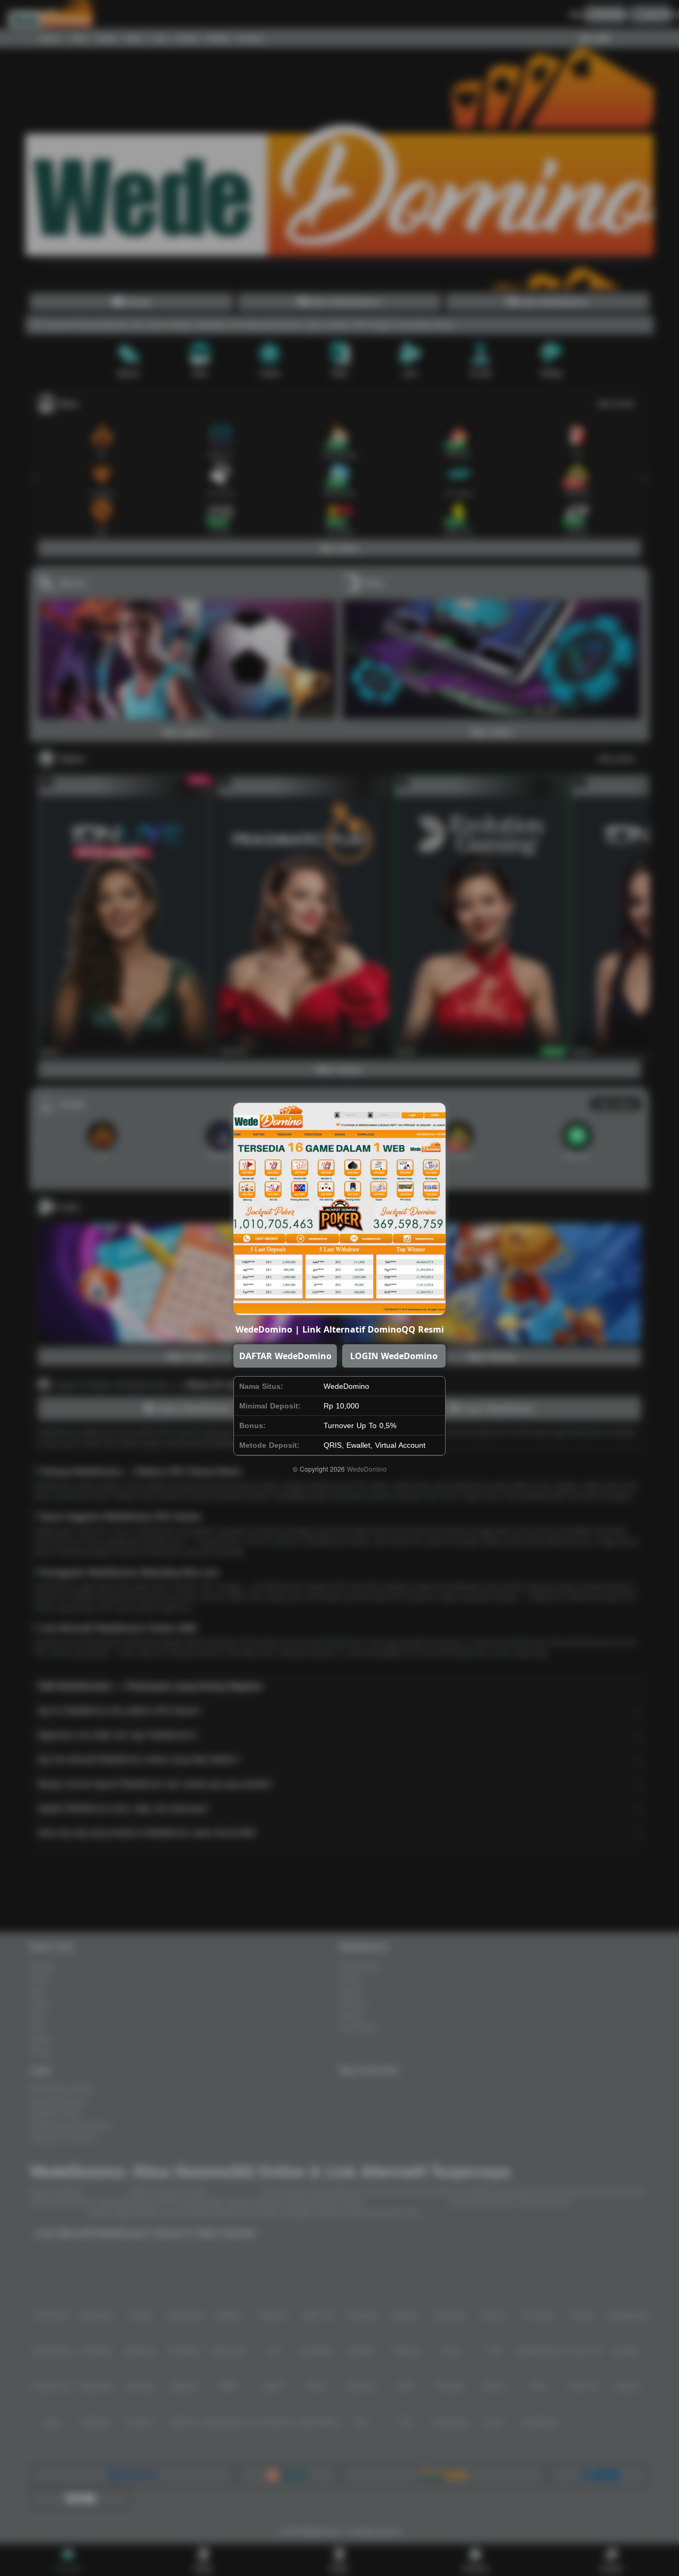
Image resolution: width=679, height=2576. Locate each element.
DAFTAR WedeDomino (285, 1356)
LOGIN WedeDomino (394, 1356)
